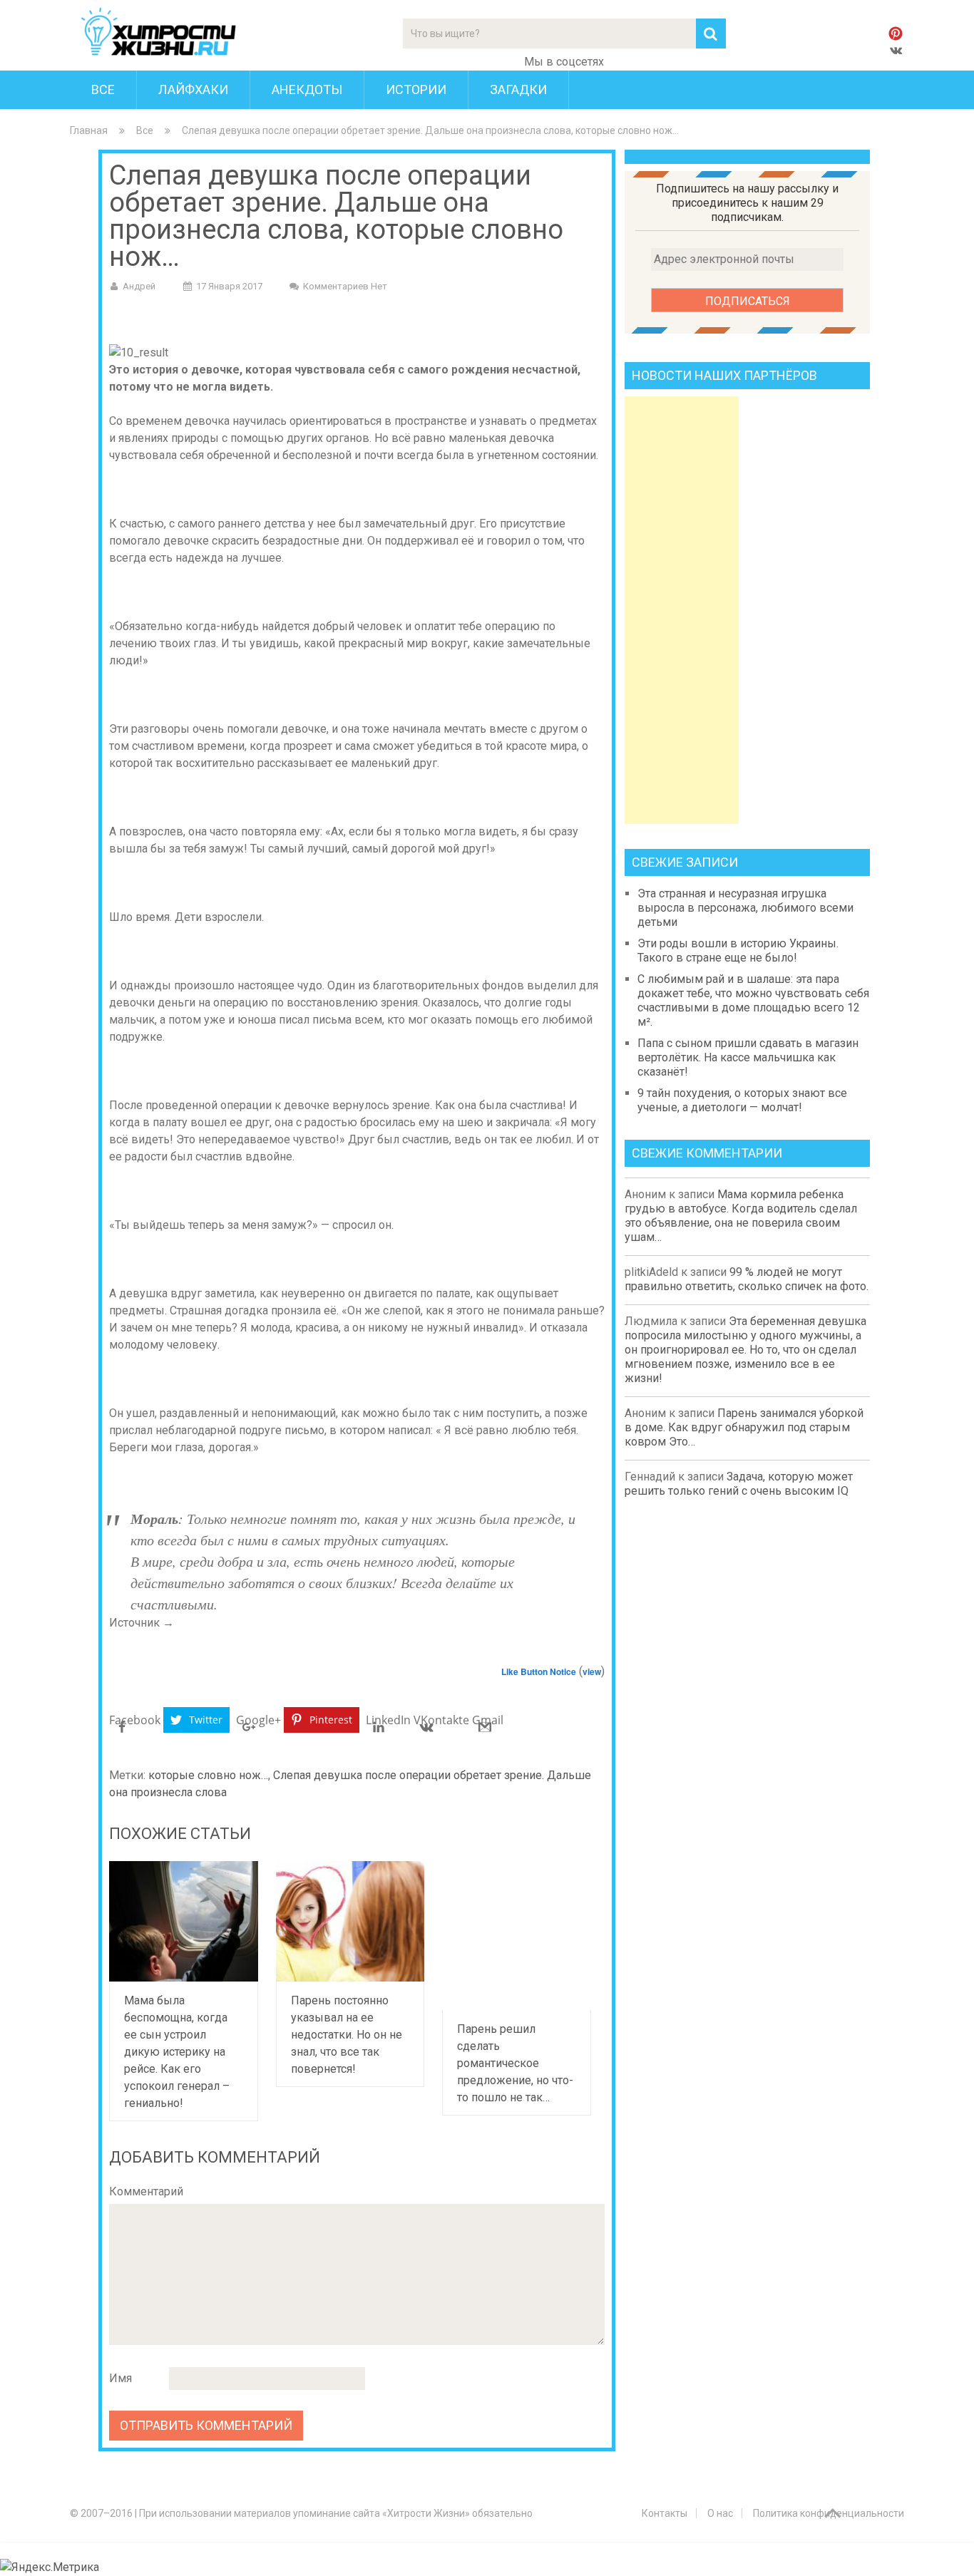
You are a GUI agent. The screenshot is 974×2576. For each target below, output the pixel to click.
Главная (89, 130)
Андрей (139, 286)
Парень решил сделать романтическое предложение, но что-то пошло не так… (515, 2063)
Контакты (665, 2513)
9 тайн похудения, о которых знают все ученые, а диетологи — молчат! (742, 1100)
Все (103, 89)
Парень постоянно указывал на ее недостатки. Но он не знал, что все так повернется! (347, 2035)
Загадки (518, 89)
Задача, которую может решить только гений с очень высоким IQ (739, 1484)
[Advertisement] (682, 610)
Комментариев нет (345, 286)
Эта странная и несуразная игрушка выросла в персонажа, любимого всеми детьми (745, 908)
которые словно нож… (208, 1775)
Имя (121, 2378)
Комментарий (146, 2191)
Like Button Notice (539, 1671)
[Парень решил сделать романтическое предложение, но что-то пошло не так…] (517, 1936)
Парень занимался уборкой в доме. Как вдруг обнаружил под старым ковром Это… (744, 1427)
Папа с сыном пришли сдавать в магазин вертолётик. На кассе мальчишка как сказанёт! (748, 1057)
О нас (720, 2513)
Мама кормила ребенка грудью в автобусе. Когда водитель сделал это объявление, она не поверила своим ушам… (741, 1216)
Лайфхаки (193, 89)
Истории (416, 89)
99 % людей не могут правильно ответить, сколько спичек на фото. (747, 1279)
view (592, 1671)
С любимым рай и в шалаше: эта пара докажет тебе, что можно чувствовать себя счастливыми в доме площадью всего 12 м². (753, 1000)
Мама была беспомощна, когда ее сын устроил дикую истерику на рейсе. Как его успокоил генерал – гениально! (177, 2052)
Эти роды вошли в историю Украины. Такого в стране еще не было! (738, 950)
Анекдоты (307, 89)
